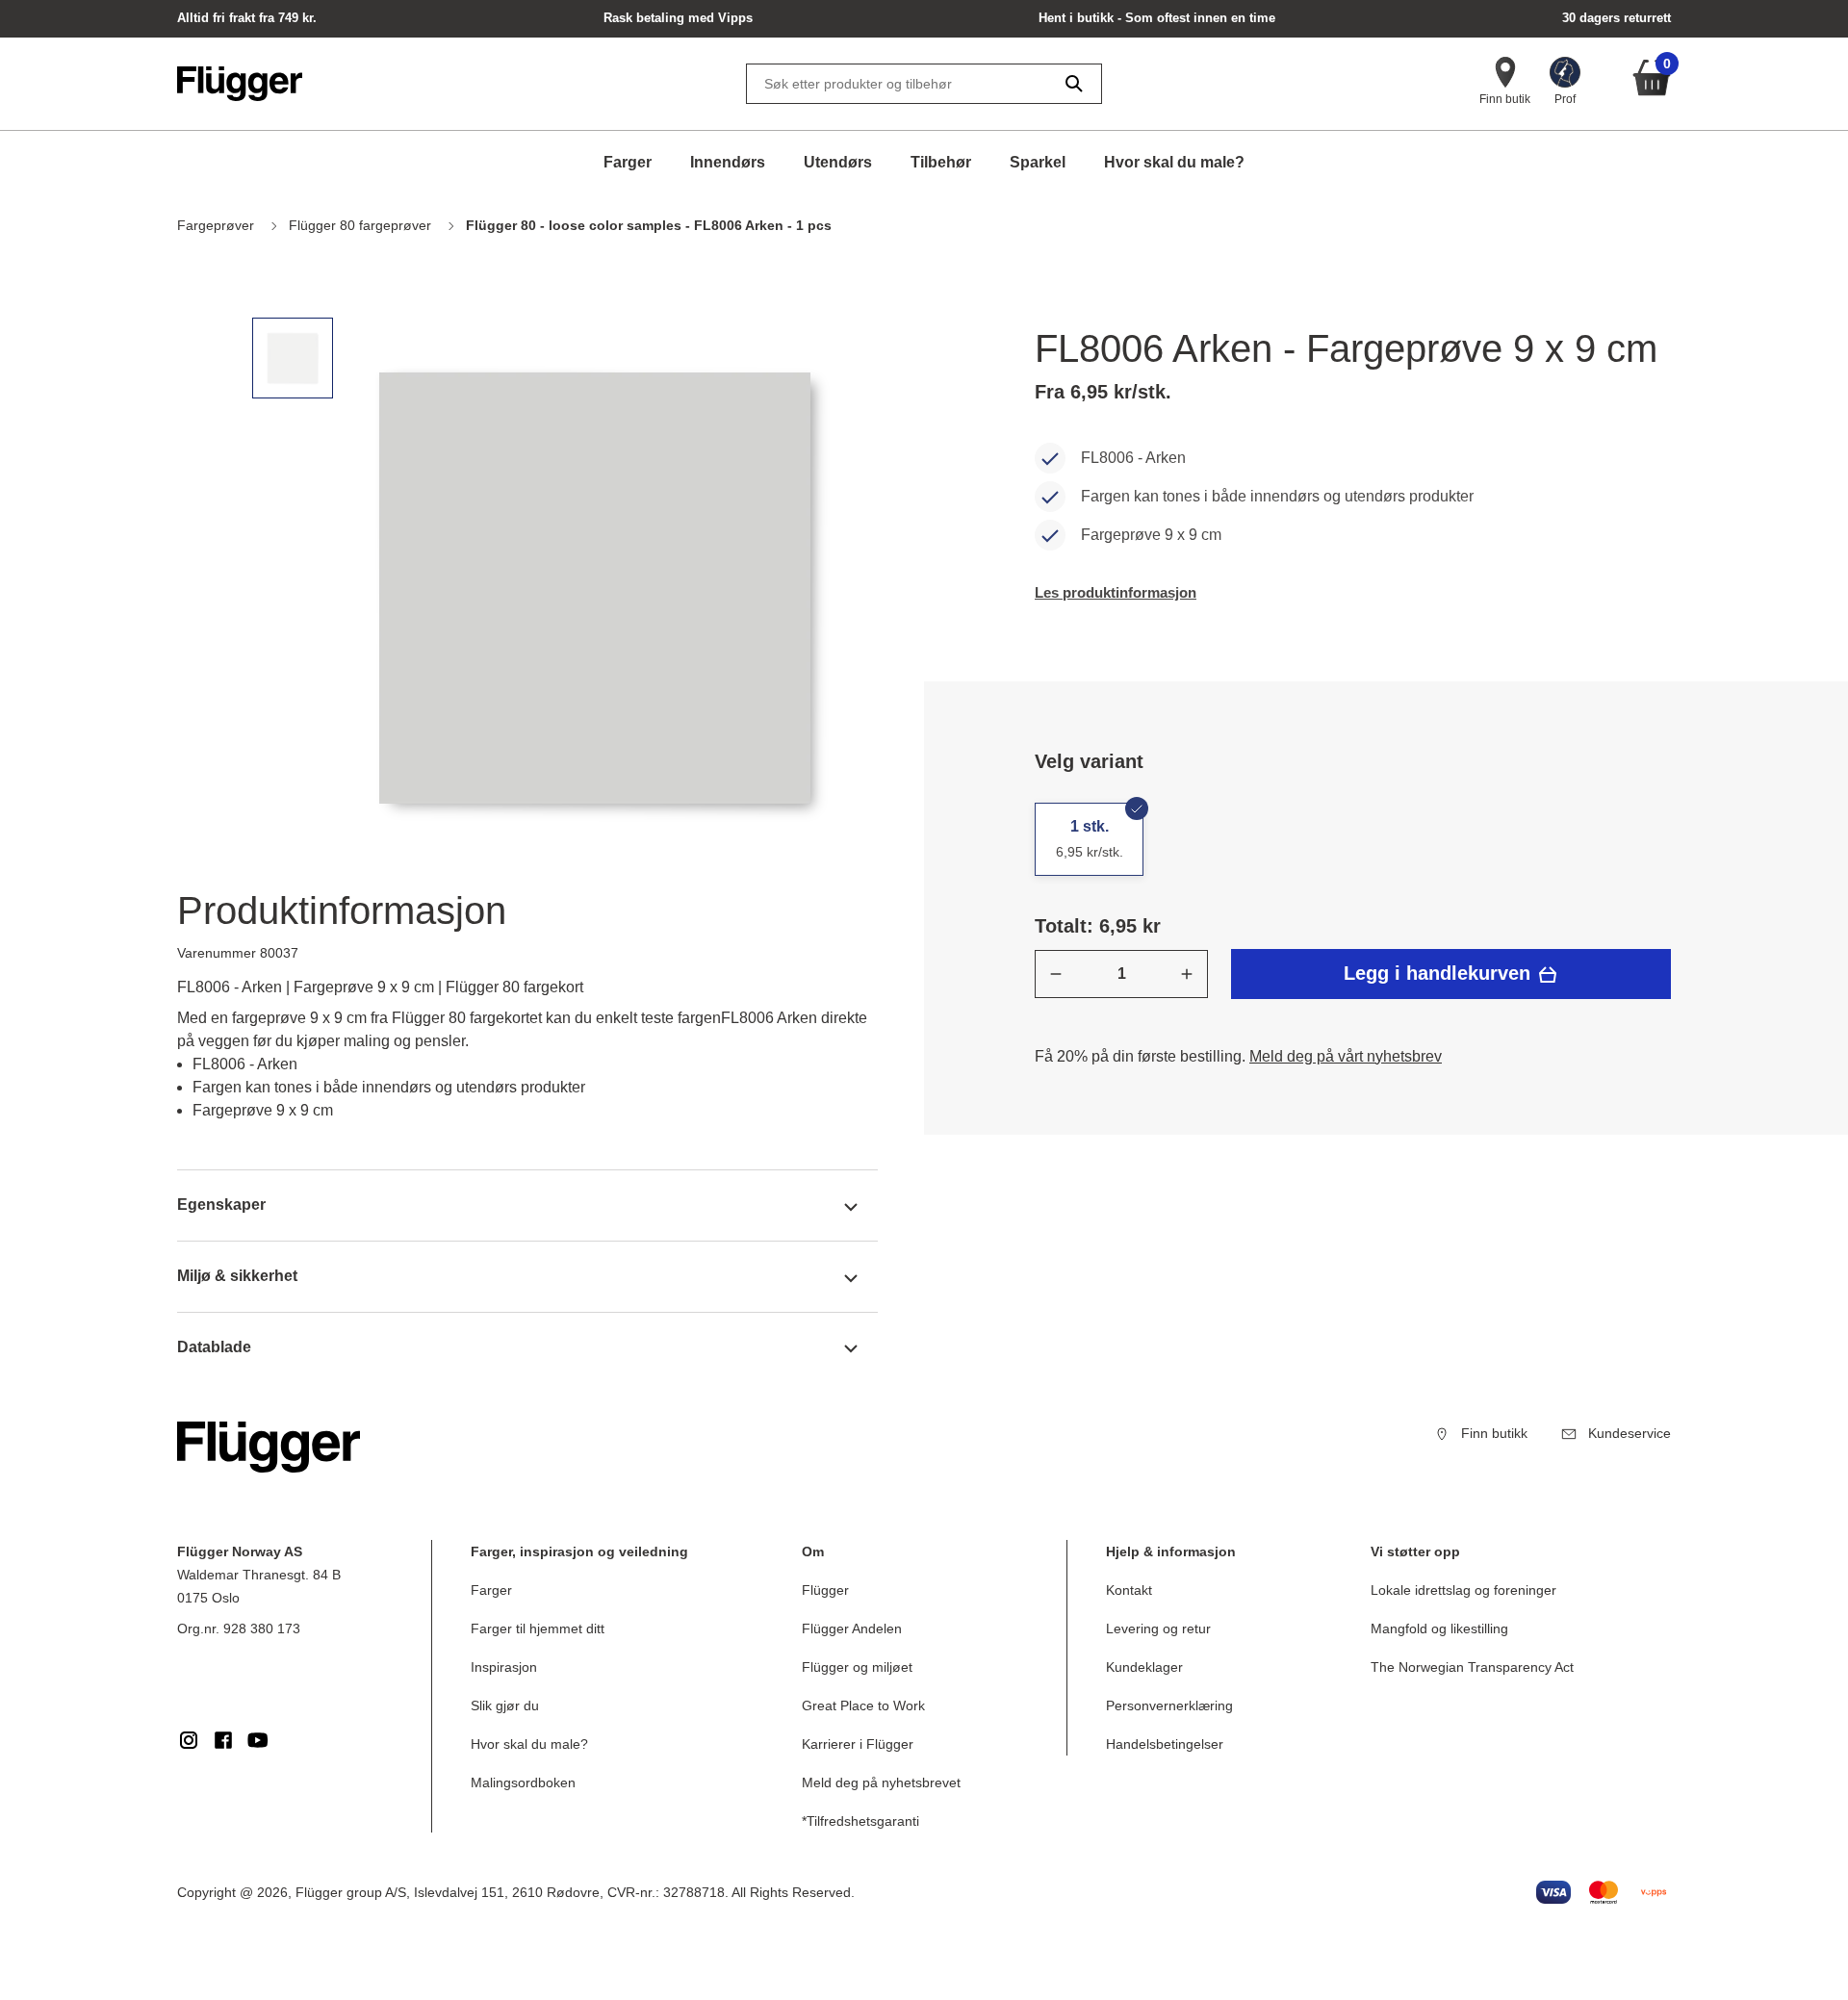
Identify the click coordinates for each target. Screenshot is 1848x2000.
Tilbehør (941, 162)
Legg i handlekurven (1440, 973)
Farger (628, 162)
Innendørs (728, 162)
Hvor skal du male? (1174, 162)
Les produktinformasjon (1116, 592)
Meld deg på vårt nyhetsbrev (1346, 1056)
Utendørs (838, 162)
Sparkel (1038, 162)
